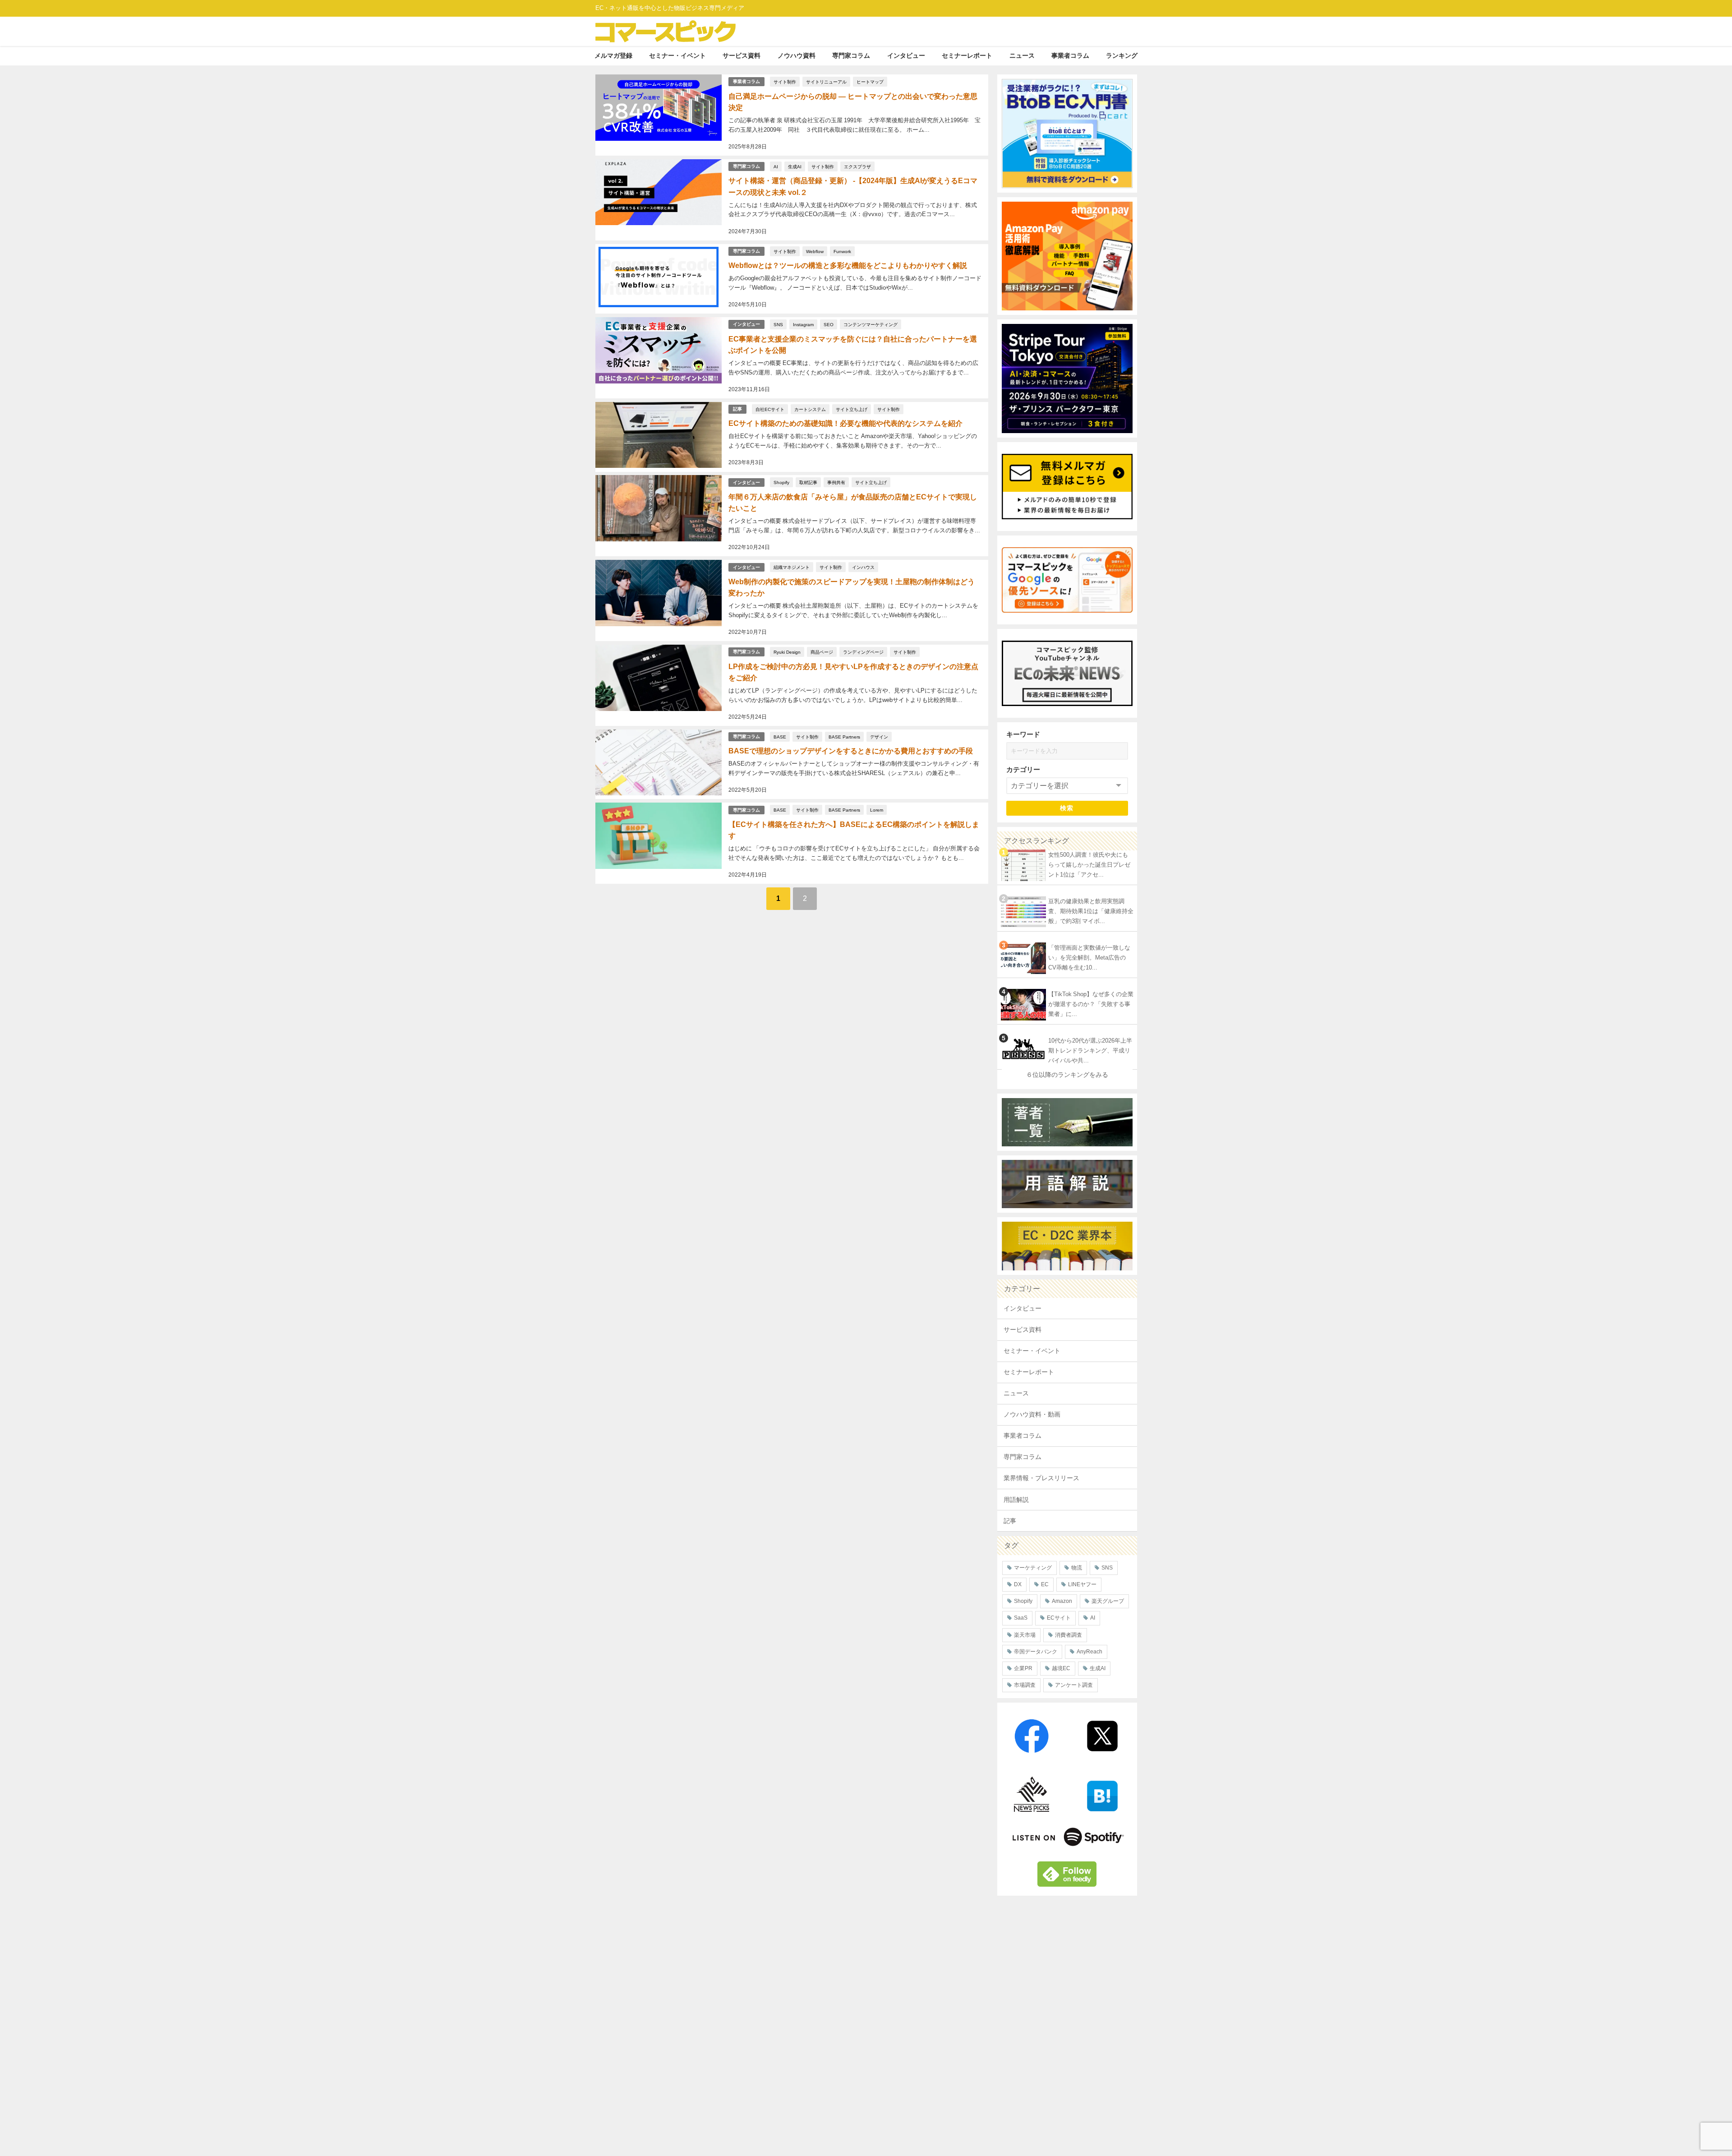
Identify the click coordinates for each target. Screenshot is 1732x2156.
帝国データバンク (1036, 1652)
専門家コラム (851, 55)
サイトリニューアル (826, 82)
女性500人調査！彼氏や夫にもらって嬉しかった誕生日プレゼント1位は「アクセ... (1089, 865)
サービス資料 (742, 55)
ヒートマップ (870, 82)
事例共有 (836, 482)
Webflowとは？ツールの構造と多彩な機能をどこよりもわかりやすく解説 (848, 265)
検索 (1067, 808)
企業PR (1023, 1668)
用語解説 (1016, 1500)
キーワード (1023, 734)
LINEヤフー (1082, 1584)
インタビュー (906, 55)
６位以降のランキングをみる (1067, 1075)
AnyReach (1089, 1652)
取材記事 (808, 482)
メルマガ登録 (613, 55)
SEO (829, 324)
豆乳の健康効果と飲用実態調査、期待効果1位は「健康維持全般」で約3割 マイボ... (1091, 911)
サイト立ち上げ (852, 409)
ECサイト (1059, 1618)
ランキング (1122, 55)
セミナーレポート (967, 55)
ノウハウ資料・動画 (1032, 1414)
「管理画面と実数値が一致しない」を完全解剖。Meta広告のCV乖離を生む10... (1089, 958)
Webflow (815, 251)
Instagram (803, 324)
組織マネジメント (792, 567)
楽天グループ (1108, 1601)
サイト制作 (785, 82)
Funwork (842, 251)
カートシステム (810, 409)
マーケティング (1033, 1568)
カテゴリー (1023, 769)
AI (776, 166)
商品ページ (822, 652)
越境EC (1061, 1668)
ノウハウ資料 (797, 55)
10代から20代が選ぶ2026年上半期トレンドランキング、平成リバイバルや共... (1090, 1051)
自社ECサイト (770, 409)
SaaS (1021, 1618)
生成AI (795, 166)
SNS (778, 324)
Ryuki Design (787, 652)
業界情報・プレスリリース (1041, 1478)
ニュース (1022, 55)
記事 (737, 409)
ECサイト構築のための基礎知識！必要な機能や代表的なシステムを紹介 (845, 423)
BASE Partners (844, 737)
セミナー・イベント (677, 55)
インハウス (863, 567)
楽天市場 (1025, 1635)
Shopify (781, 482)
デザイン (879, 737)
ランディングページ (863, 652)
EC (1045, 1584)
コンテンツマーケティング (871, 324)
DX (1018, 1584)
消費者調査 (1069, 1635)
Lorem (877, 810)
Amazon (1062, 1601)
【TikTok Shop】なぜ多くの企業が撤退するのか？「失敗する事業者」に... (1091, 1004)
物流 (1077, 1568)
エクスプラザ (857, 166)
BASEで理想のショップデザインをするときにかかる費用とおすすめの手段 (851, 751)
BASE (780, 737)
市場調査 (1025, 1685)
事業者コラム (1070, 55)
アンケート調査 (1074, 1685)
